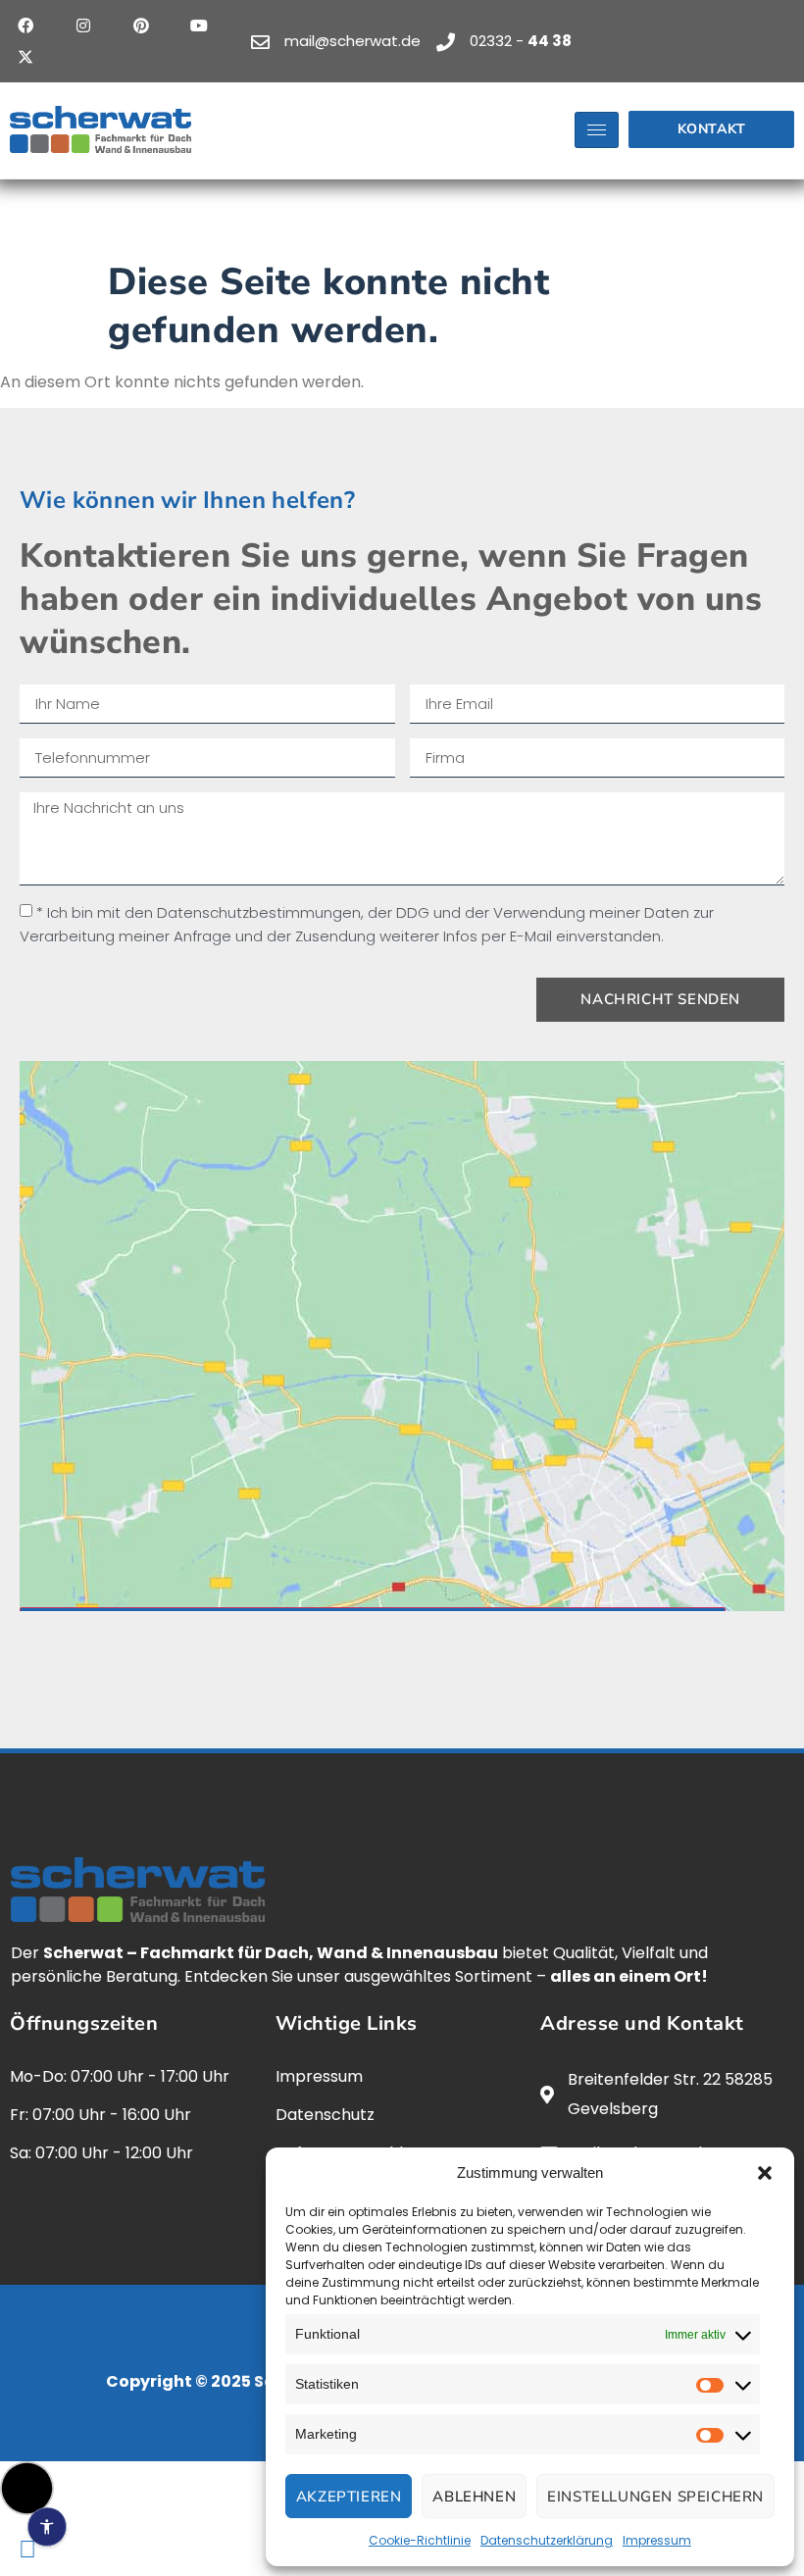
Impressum (657, 2540)
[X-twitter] (25, 57)
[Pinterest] (141, 25)
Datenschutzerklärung (547, 2540)
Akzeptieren (349, 2497)
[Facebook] (25, 25)
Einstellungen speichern (655, 2497)
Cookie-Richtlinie (420, 2540)
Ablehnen (474, 2497)
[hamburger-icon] (597, 130)
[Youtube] (199, 25)
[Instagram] (83, 25)
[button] (765, 2173)
